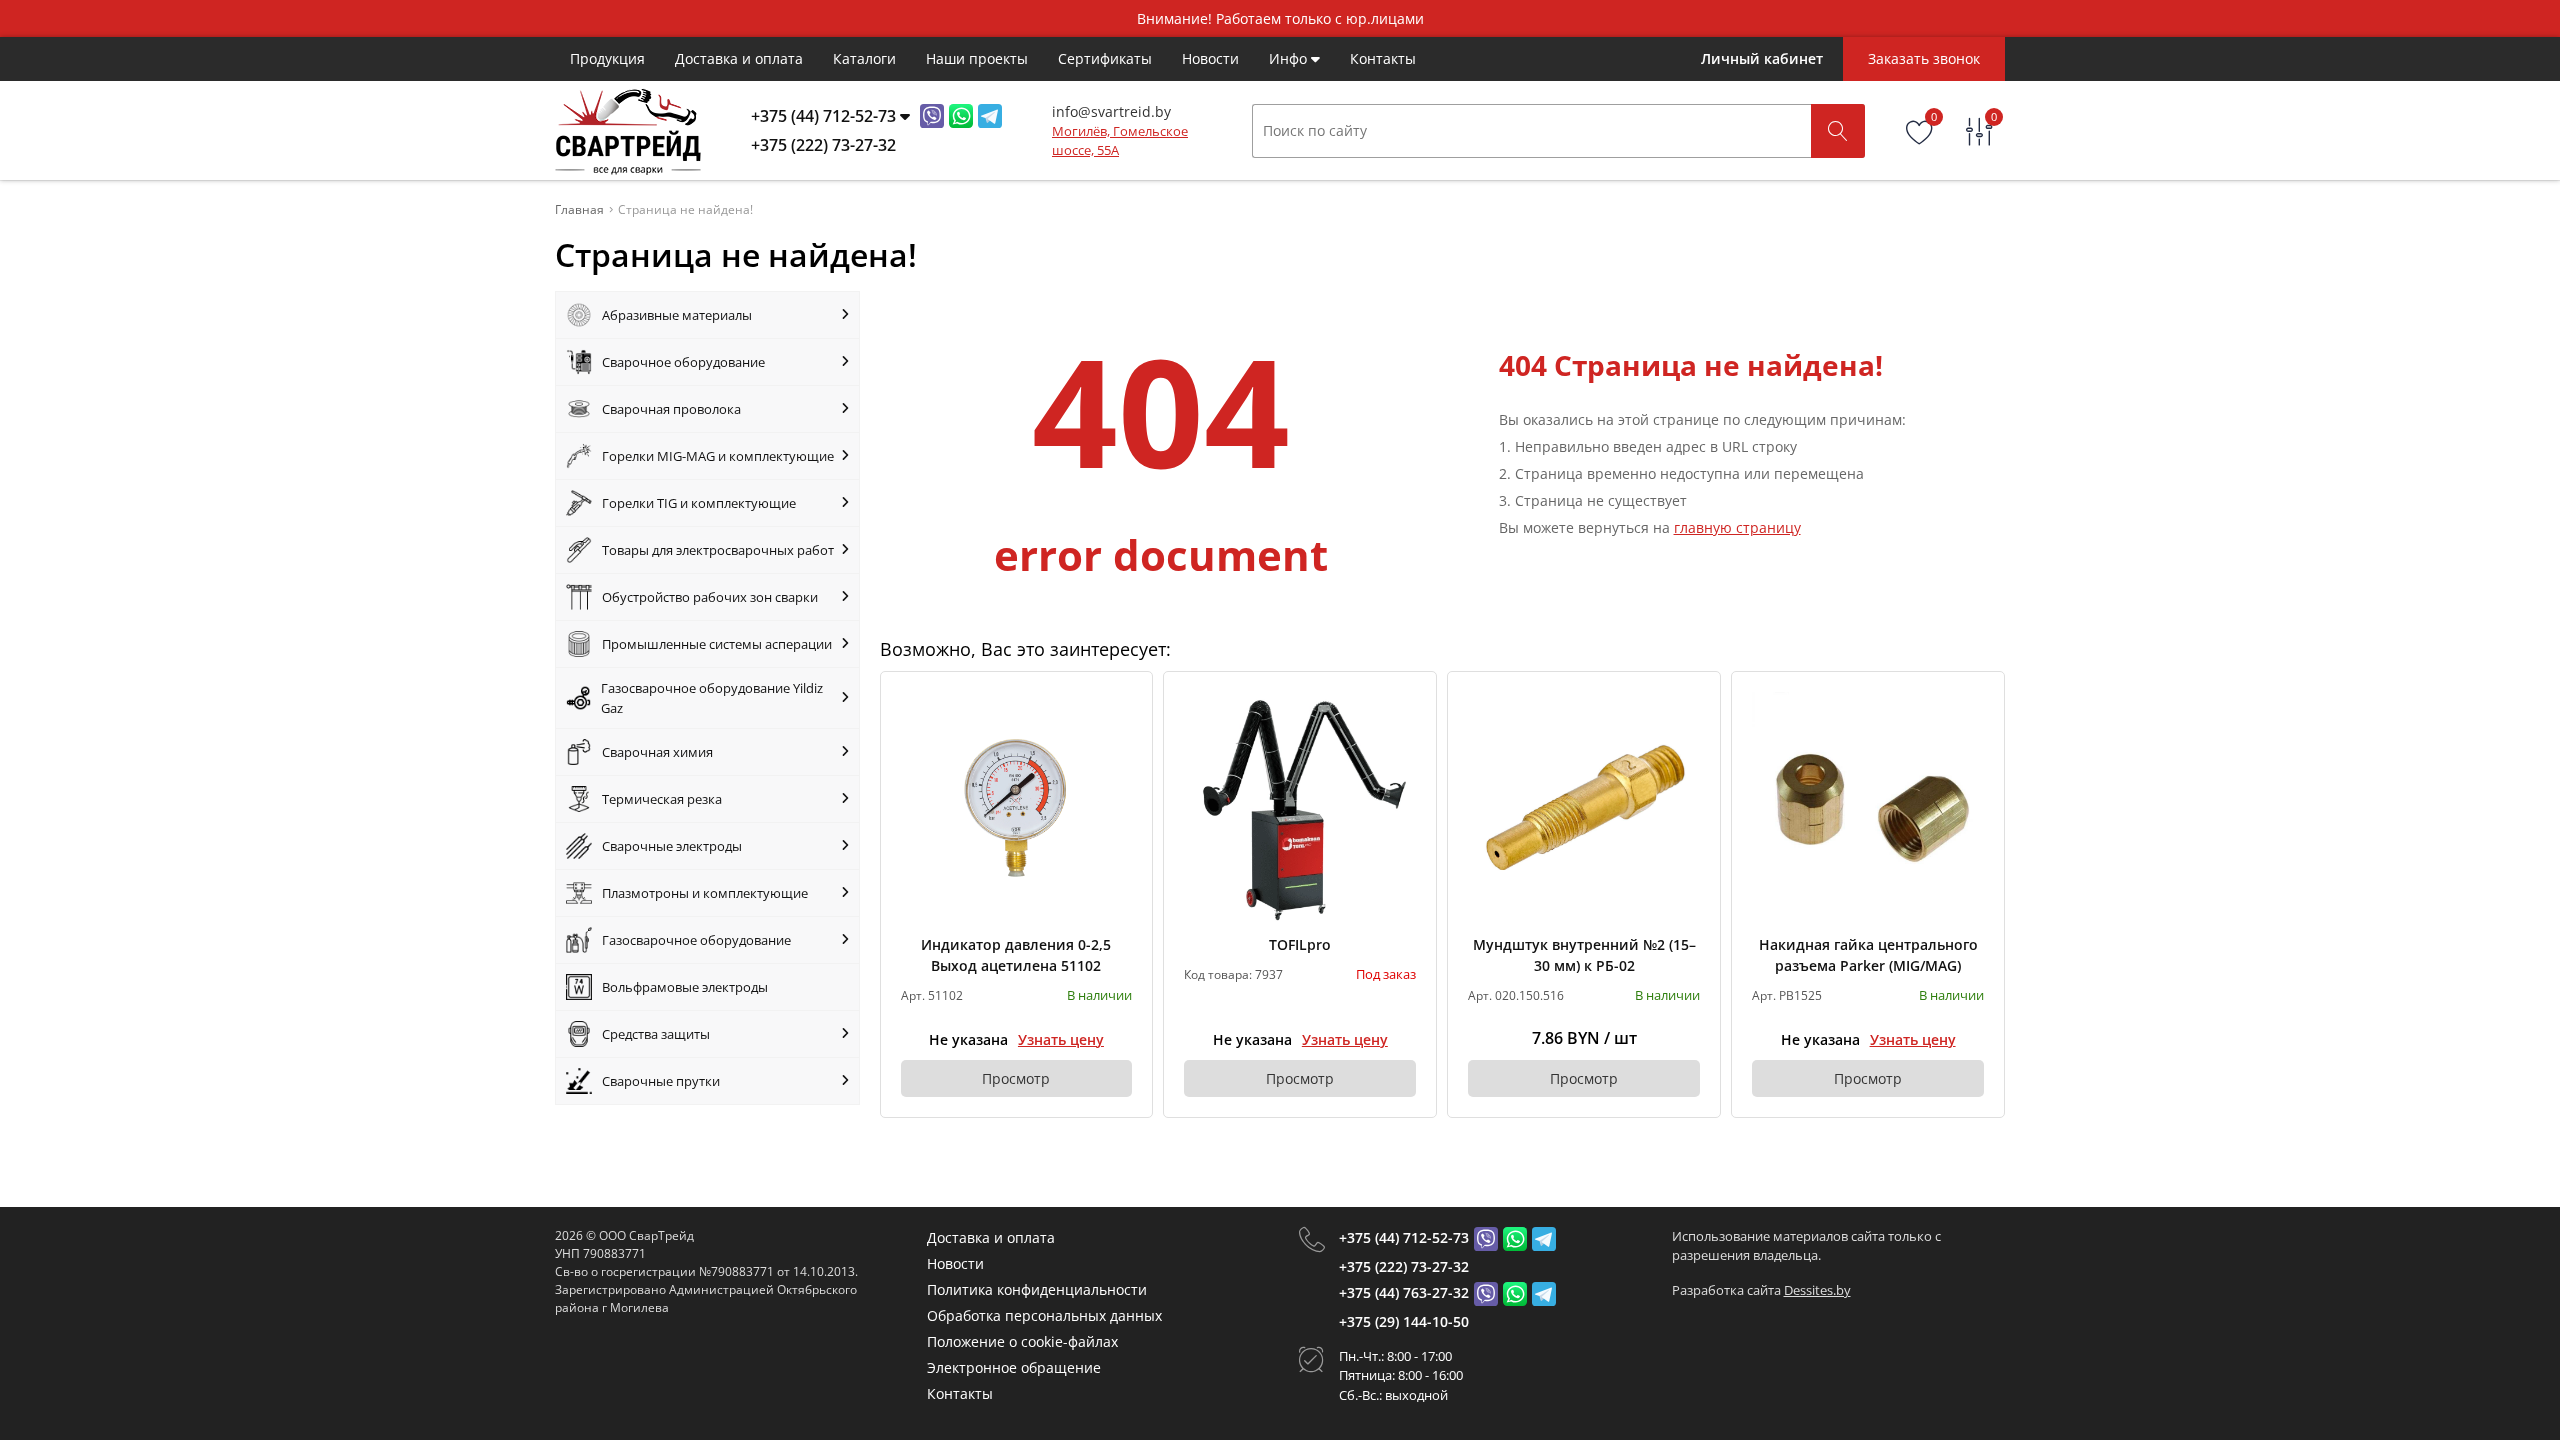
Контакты (1383, 58)
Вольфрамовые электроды (685, 987)
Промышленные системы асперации (717, 644)
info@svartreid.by (1111, 111)
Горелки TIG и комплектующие (699, 503)
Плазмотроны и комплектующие (705, 893)
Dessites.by (1817, 1290)
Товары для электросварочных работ (718, 550)
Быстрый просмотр (1016, 807)
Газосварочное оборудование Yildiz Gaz (712, 698)
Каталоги (864, 58)
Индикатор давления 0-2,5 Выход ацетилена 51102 (1016, 955)
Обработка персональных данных (1044, 1315)
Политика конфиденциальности (1037, 1289)
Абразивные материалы (677, 315)
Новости (1210, 58)
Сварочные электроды (672, 846)
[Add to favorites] (1118, 706)
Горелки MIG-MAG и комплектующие (718, 456)
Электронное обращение (1014, 1367)
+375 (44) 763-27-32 (1404, 1292)
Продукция (607, 58)
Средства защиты (656, 1034)
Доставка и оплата (739, 58)
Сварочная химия (657, 752)
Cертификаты (1105, 58)
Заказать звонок (1924, 58)
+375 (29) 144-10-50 (1404, 1321)
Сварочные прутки (661, 1081)
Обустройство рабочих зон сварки (710, 597)
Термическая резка (662, 799)
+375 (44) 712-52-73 (1404, 1237)
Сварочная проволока (671, 409)
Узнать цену (1061, 1039)
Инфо (1290, 58)
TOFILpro (1300, 944)
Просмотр (1016, 1078)
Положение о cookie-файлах (1022, 1341)
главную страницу (1737, 527)
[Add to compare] (1118, 739)
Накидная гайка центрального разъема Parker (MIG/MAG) (1868, 955)
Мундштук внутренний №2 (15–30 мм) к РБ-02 (1584, 955)
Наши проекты (977, 58)
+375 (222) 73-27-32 (1404, 1266)
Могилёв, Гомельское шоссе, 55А (1120, 141)
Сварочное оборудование (683, 362)
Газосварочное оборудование (696, 940)
